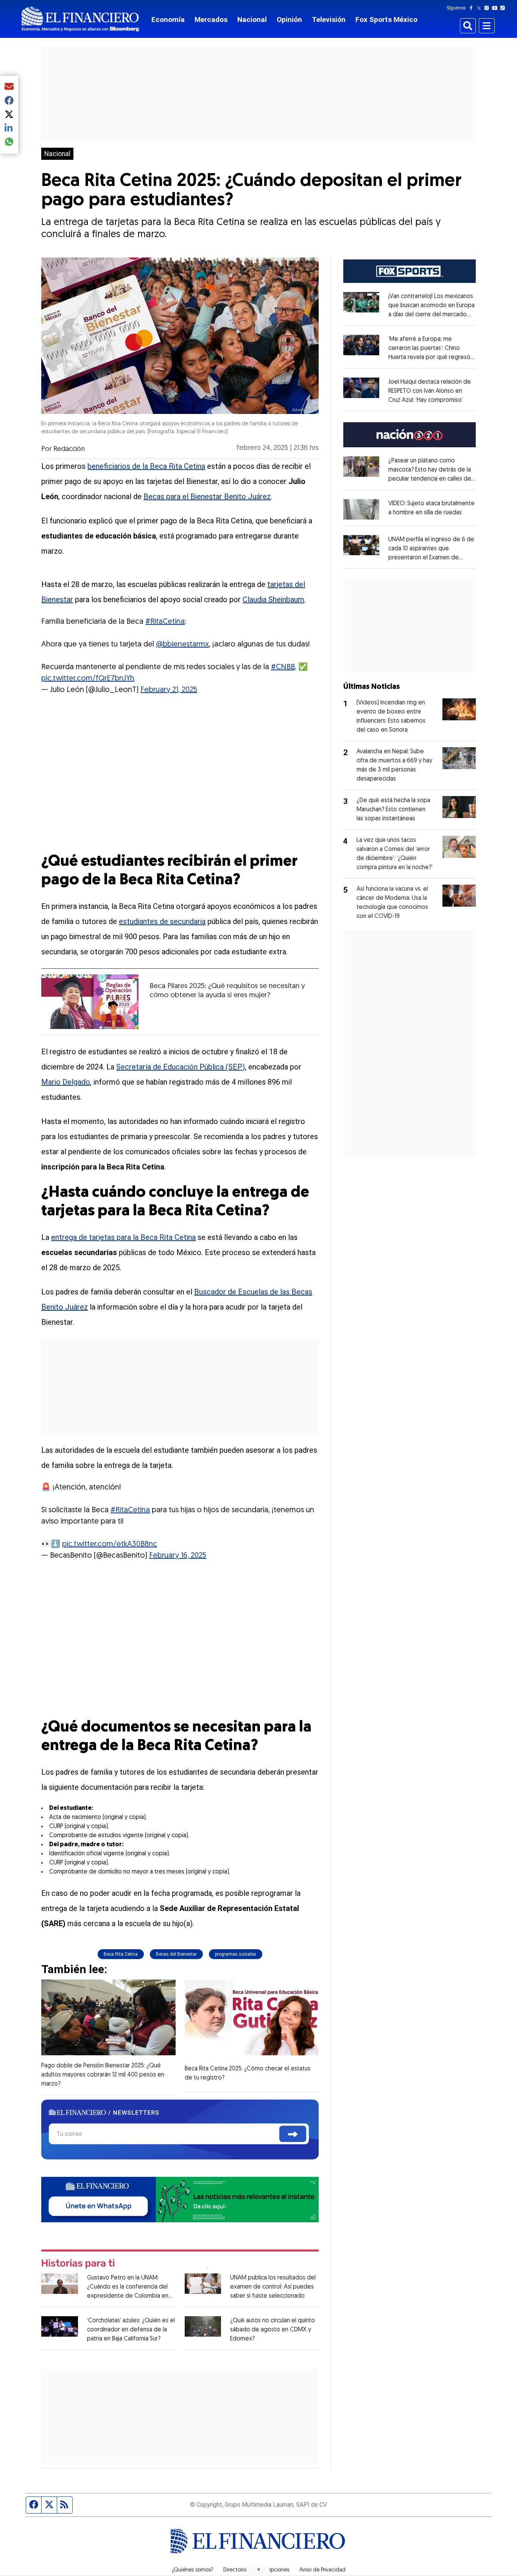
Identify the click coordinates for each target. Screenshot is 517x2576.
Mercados (211, 20)
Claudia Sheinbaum (273, 600)
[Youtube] (496, 8)
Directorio (235, 2570)
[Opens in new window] (361, 509)
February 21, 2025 (169, 690)
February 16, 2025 (178, 1556)
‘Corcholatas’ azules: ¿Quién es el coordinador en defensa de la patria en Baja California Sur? (131, 2330)
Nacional (252, 20)
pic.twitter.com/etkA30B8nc (110, 1544)
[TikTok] (504, 8)
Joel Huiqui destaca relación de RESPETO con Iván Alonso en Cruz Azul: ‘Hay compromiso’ (430, 391)
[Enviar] (293, 2134)
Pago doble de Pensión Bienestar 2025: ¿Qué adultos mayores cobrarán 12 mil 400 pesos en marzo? (103, 2075)
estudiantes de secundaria (162, 921)
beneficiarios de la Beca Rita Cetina (146, 466)
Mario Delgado (66, 1082)
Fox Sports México (386, 20)
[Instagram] (488, 8)
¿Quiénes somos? (192, 2570)
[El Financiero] (80, 19)
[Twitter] (480, 8)
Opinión (289, 20)
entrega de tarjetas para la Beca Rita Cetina (123, 1237)
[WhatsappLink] (180, 2199)
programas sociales (236, 1954)
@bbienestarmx (182, 645)
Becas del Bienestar (176, 1954)
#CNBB (283, 667)
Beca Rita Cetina (121, 1954)
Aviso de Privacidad (322, 2570)
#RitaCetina (165, 622)
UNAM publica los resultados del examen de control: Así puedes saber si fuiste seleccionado (273, 2287)
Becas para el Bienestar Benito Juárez (207, 496)
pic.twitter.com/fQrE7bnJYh (88, 679)
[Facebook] (473, 8)
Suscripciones (273, 2570)
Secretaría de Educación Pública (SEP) (181, 1067)
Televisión (329, 20)
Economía (168, 20)
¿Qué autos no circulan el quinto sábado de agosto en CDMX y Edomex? (273, 2330)
